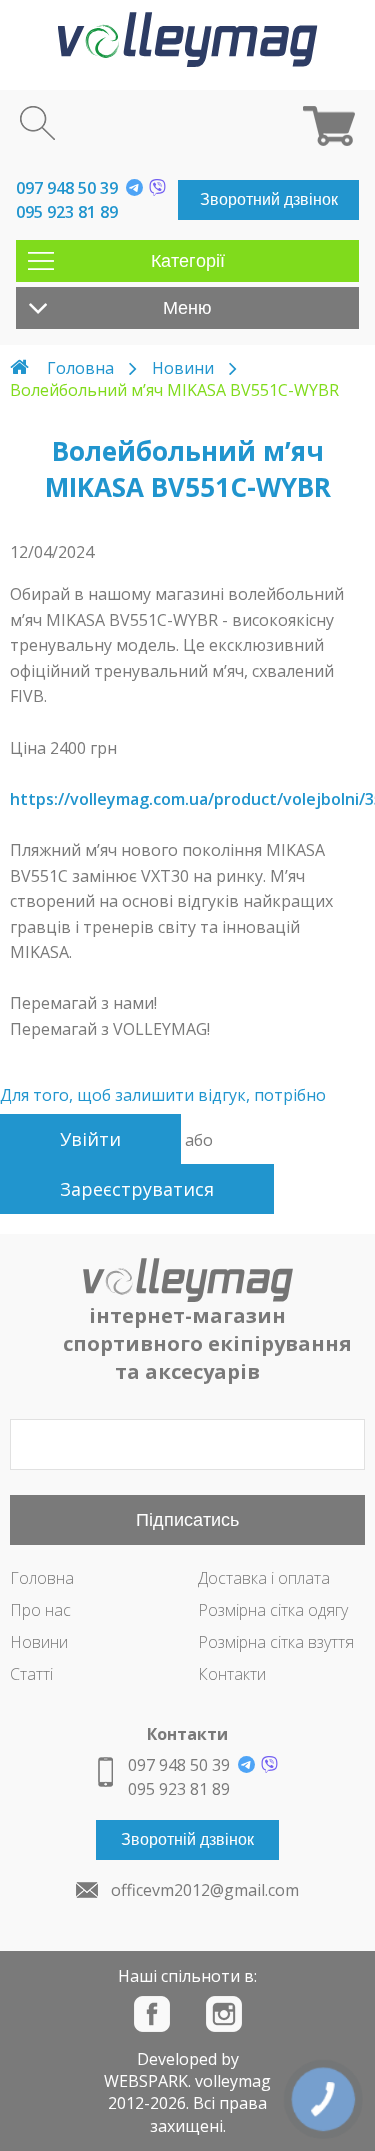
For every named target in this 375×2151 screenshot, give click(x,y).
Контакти (232, 1674)
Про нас (40, 1610)
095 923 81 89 (67, 212)
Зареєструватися (137, 1189)
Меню (187, 308)
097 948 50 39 (67, 188)
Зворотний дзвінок (269, 199)
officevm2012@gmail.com (205, 1890)
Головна (80, 368)
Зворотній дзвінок (187, 1839)
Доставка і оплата (264, 1578)
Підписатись (187, 1520)
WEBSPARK (146, 2081)
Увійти (90, 1139)
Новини (183, 368)
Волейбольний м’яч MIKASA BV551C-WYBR (174, 390)
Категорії (188, 261)
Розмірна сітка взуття (276, 1642)
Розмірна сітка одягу (273, 1610)
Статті (31, 1674)
